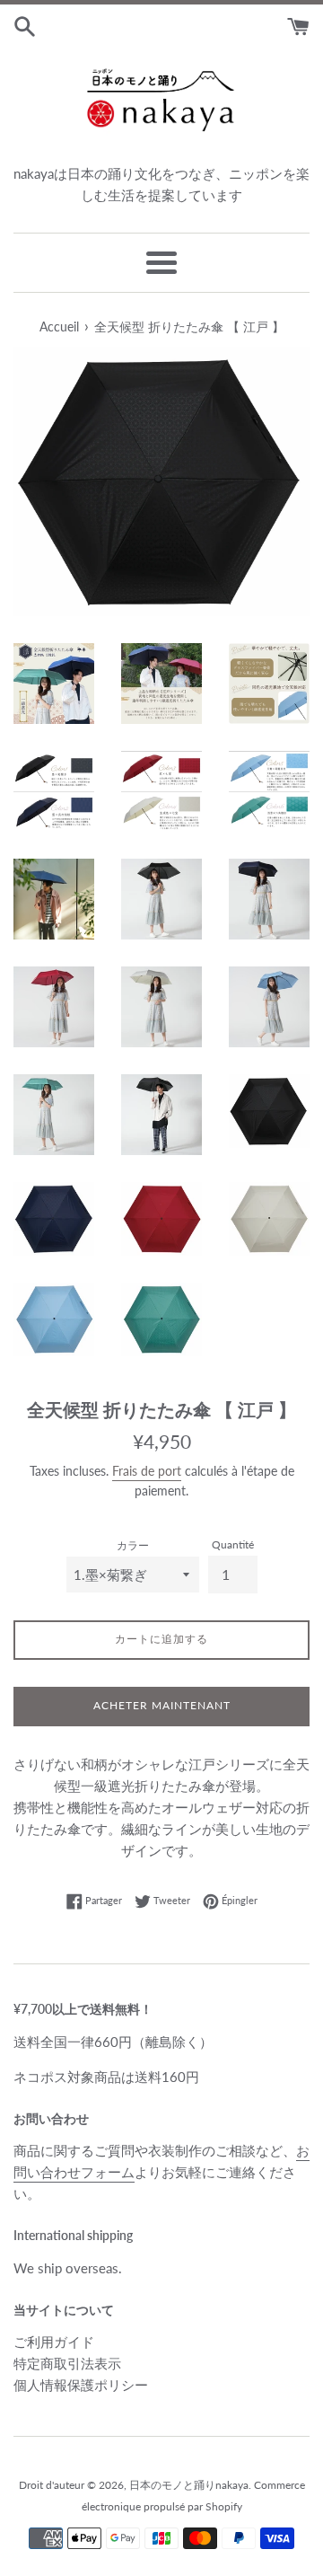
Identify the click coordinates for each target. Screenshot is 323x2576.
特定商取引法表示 (67, 2363)
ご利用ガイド (54, 2342)
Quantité (233, 1544)
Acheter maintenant (162, 1705)
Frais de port (147, 1471)
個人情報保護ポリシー (81, 2385)
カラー (133, 1545)
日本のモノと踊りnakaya (189, 2485)
